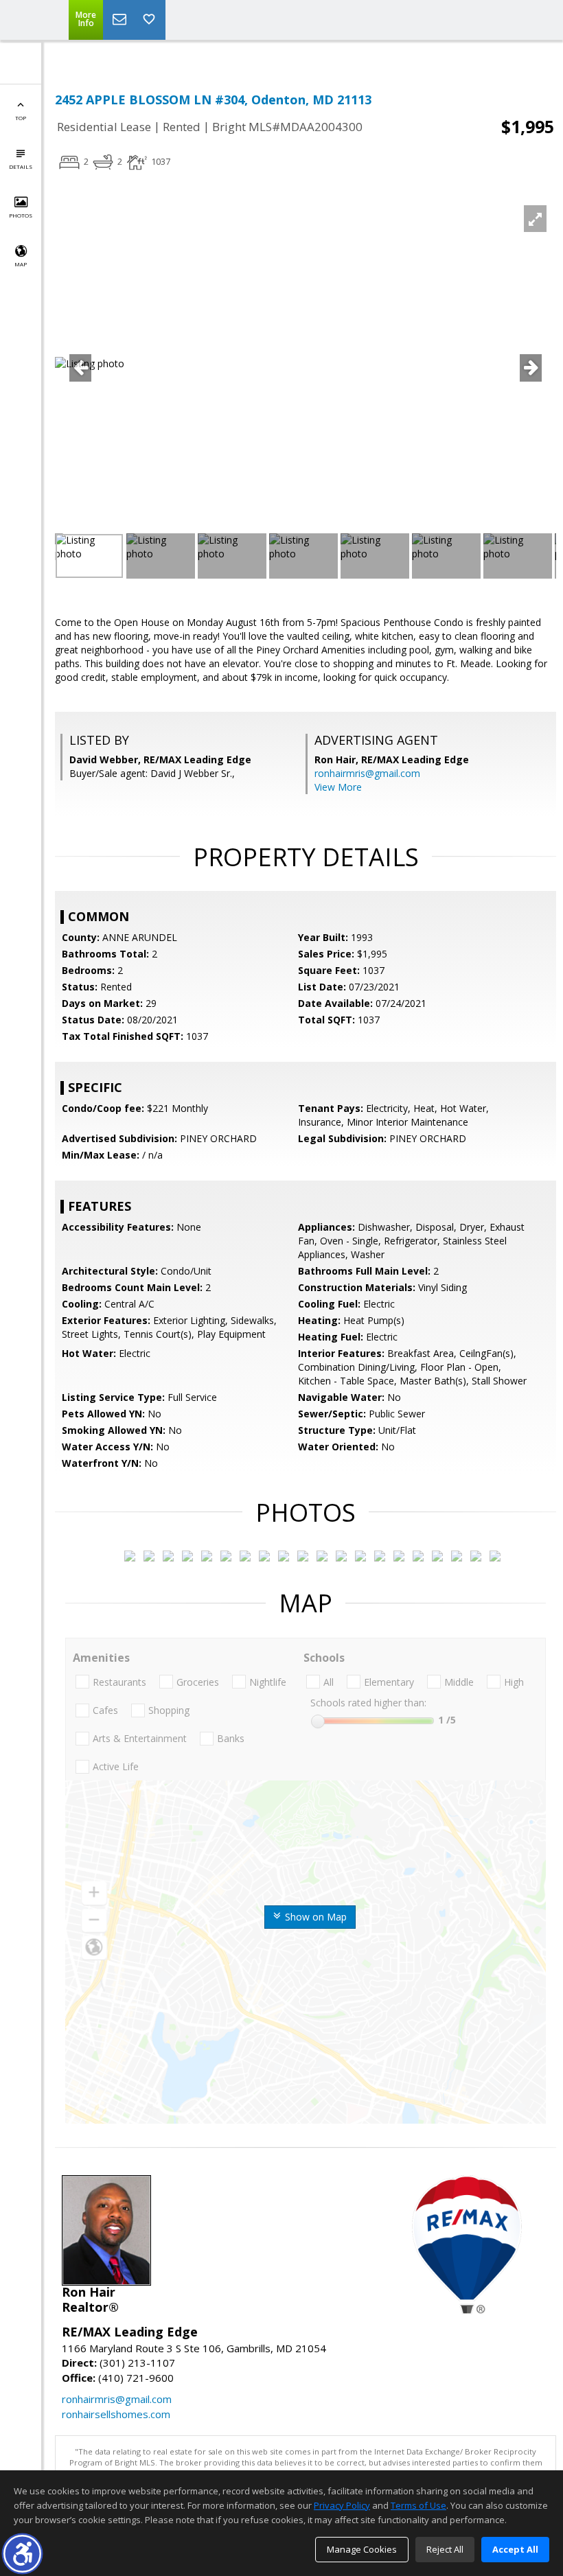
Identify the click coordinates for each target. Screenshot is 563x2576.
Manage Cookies (362, 2549)
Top (21, 118)
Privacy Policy (342, 2505)
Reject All (445, 2549)
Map (21, 264)
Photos (21, 215)
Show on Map (314, 1917)
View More (338, 787)
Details (21, 166)
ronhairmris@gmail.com (367, 773)
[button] (22, 2554)
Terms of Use (418, 2505)
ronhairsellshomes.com (116, 2414)
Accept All (515, 2549)
